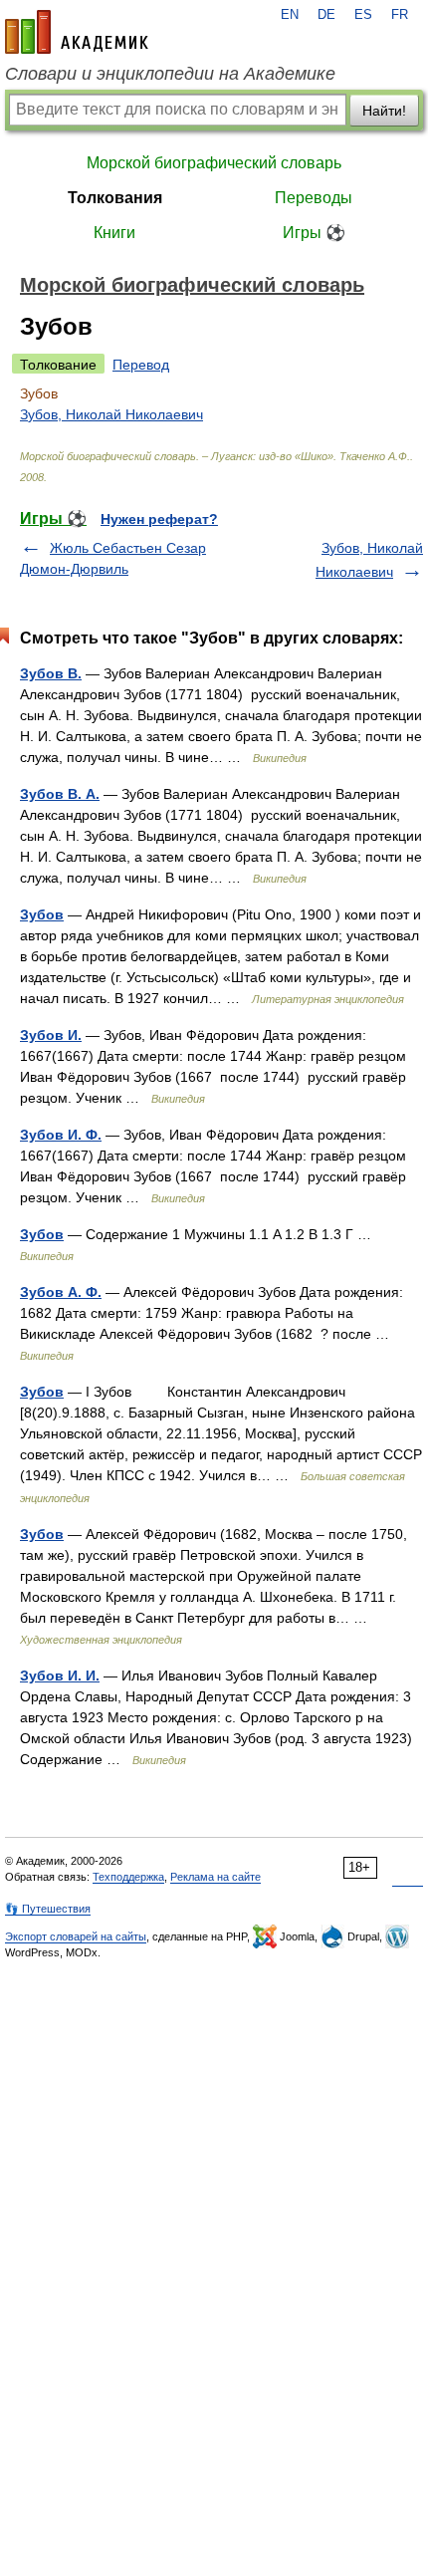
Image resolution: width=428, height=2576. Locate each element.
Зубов (42, 914)
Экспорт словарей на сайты (76, 1936)
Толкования (115, 198)
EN (290, 15)
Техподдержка (128, 1877)
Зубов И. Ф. (61, 1135)
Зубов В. (51, 673)
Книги (114, 233)
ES (363, 15)
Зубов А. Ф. (61, 1292)
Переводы (314, 198)
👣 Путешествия (48, 1909)
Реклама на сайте (215, 1877)
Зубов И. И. (60, 1675)
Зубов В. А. (60, 794)
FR (400, 15)
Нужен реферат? (159, 519)
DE (326, 15)
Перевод (141, 365)
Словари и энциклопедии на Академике (170, 74)
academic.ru (77, 32)
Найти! (384, 111)
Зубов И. (51, 1035)
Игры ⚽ (314, 233)
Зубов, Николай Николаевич (111, 414)
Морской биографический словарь (214, 163)
